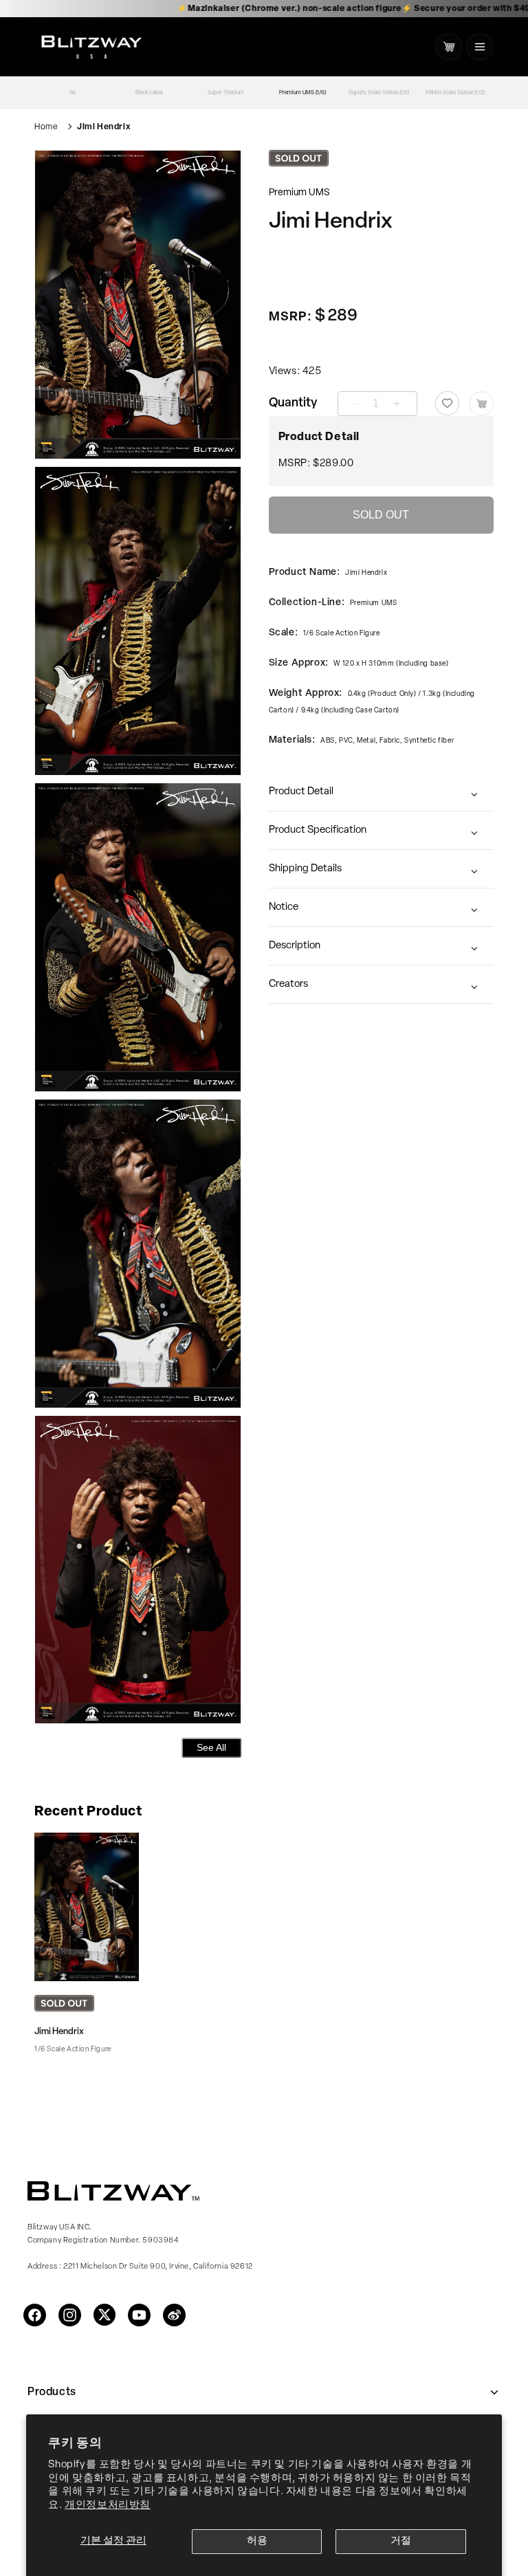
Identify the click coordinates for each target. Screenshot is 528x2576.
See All (211, 1747)
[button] (480, 47)
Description (295, 946)
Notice (284, 907)
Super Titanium (226, 93)
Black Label (149, 93)
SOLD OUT (381, 515)
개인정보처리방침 (108, 2506)
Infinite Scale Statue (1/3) (455, 93)
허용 (257, 2541)
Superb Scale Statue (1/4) (379, 93)
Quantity (293, 404)
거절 (401, 2541)
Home (46, 127)
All (73, 93)
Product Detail (301, 792)
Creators (288, 984)
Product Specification (318, 830)
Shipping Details (305, 869)
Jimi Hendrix (104, 127)
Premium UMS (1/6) (302, 93)
